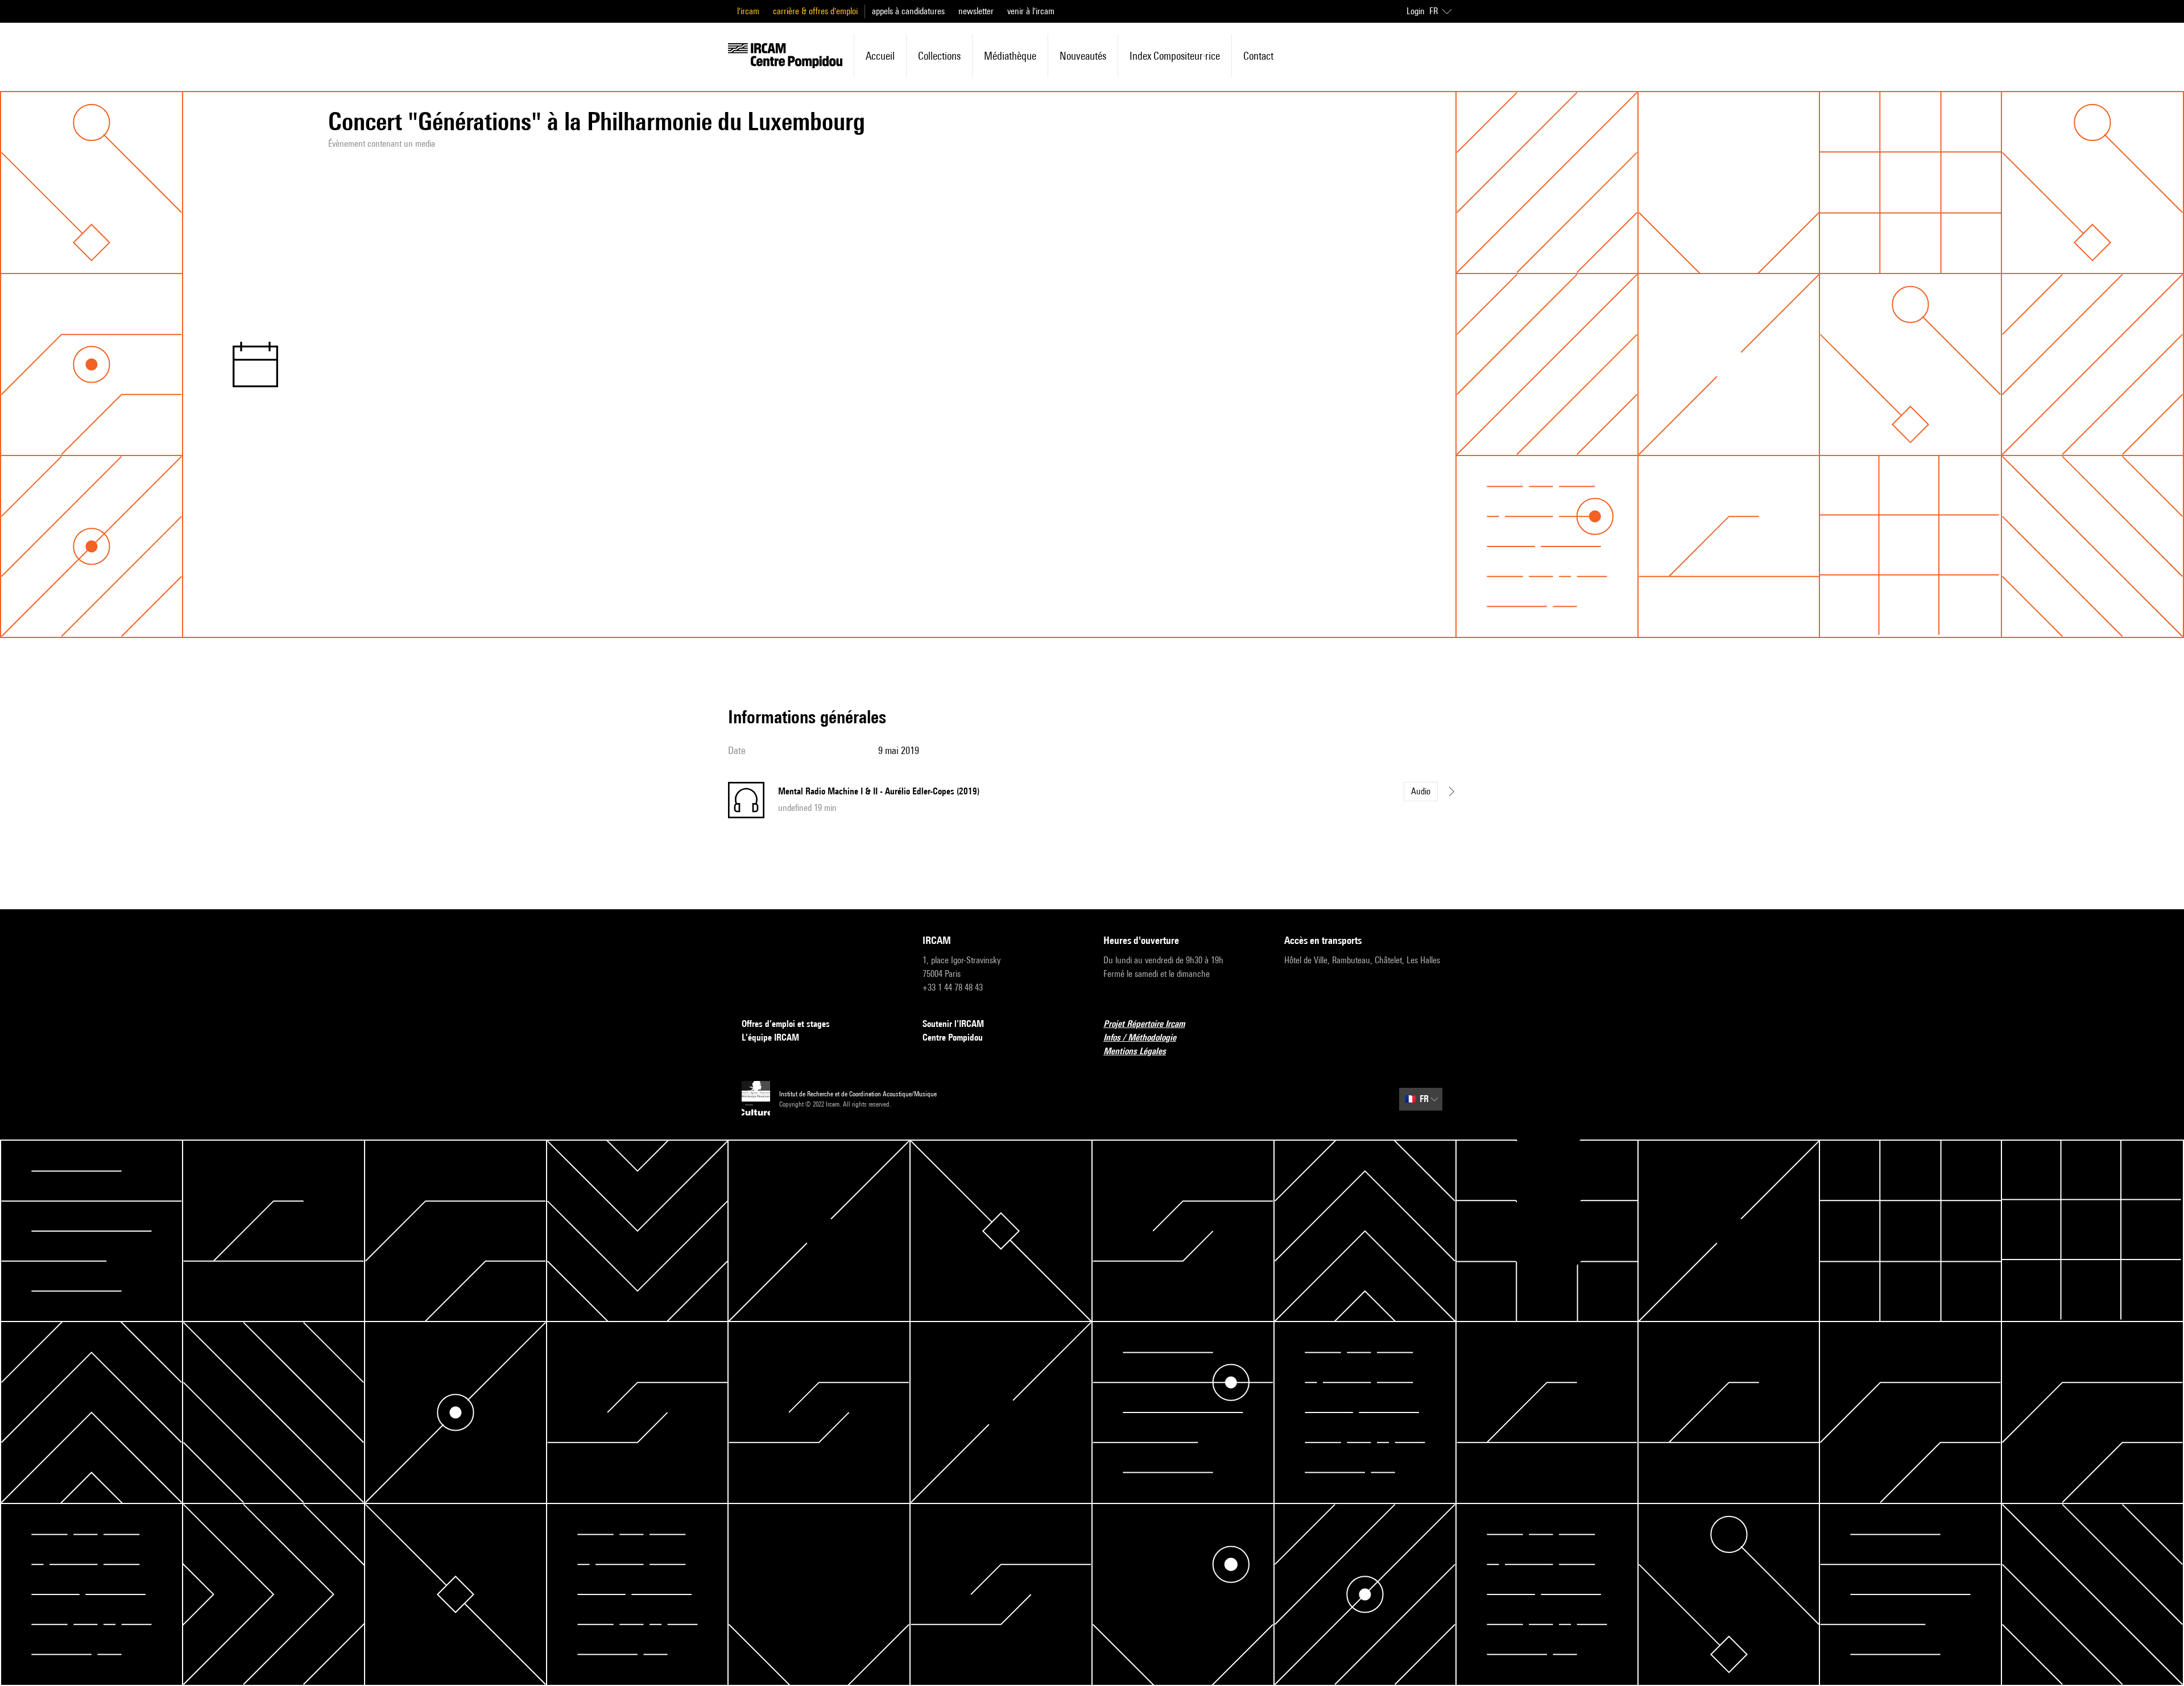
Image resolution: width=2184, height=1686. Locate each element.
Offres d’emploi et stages (786, 1024)
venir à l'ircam (1031, 11)
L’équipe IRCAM (770, 1037)
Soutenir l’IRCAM (953, 1024)
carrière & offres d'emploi (815, 11)
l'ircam (748, 11)
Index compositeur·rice (1175, 56)
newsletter (976, 11)
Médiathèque (1010, 56)
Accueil (880, 56)
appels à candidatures (908, 11)
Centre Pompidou (953, 1037)
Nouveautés (1083, 56)
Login (1416, 11)
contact (1258, 56)
